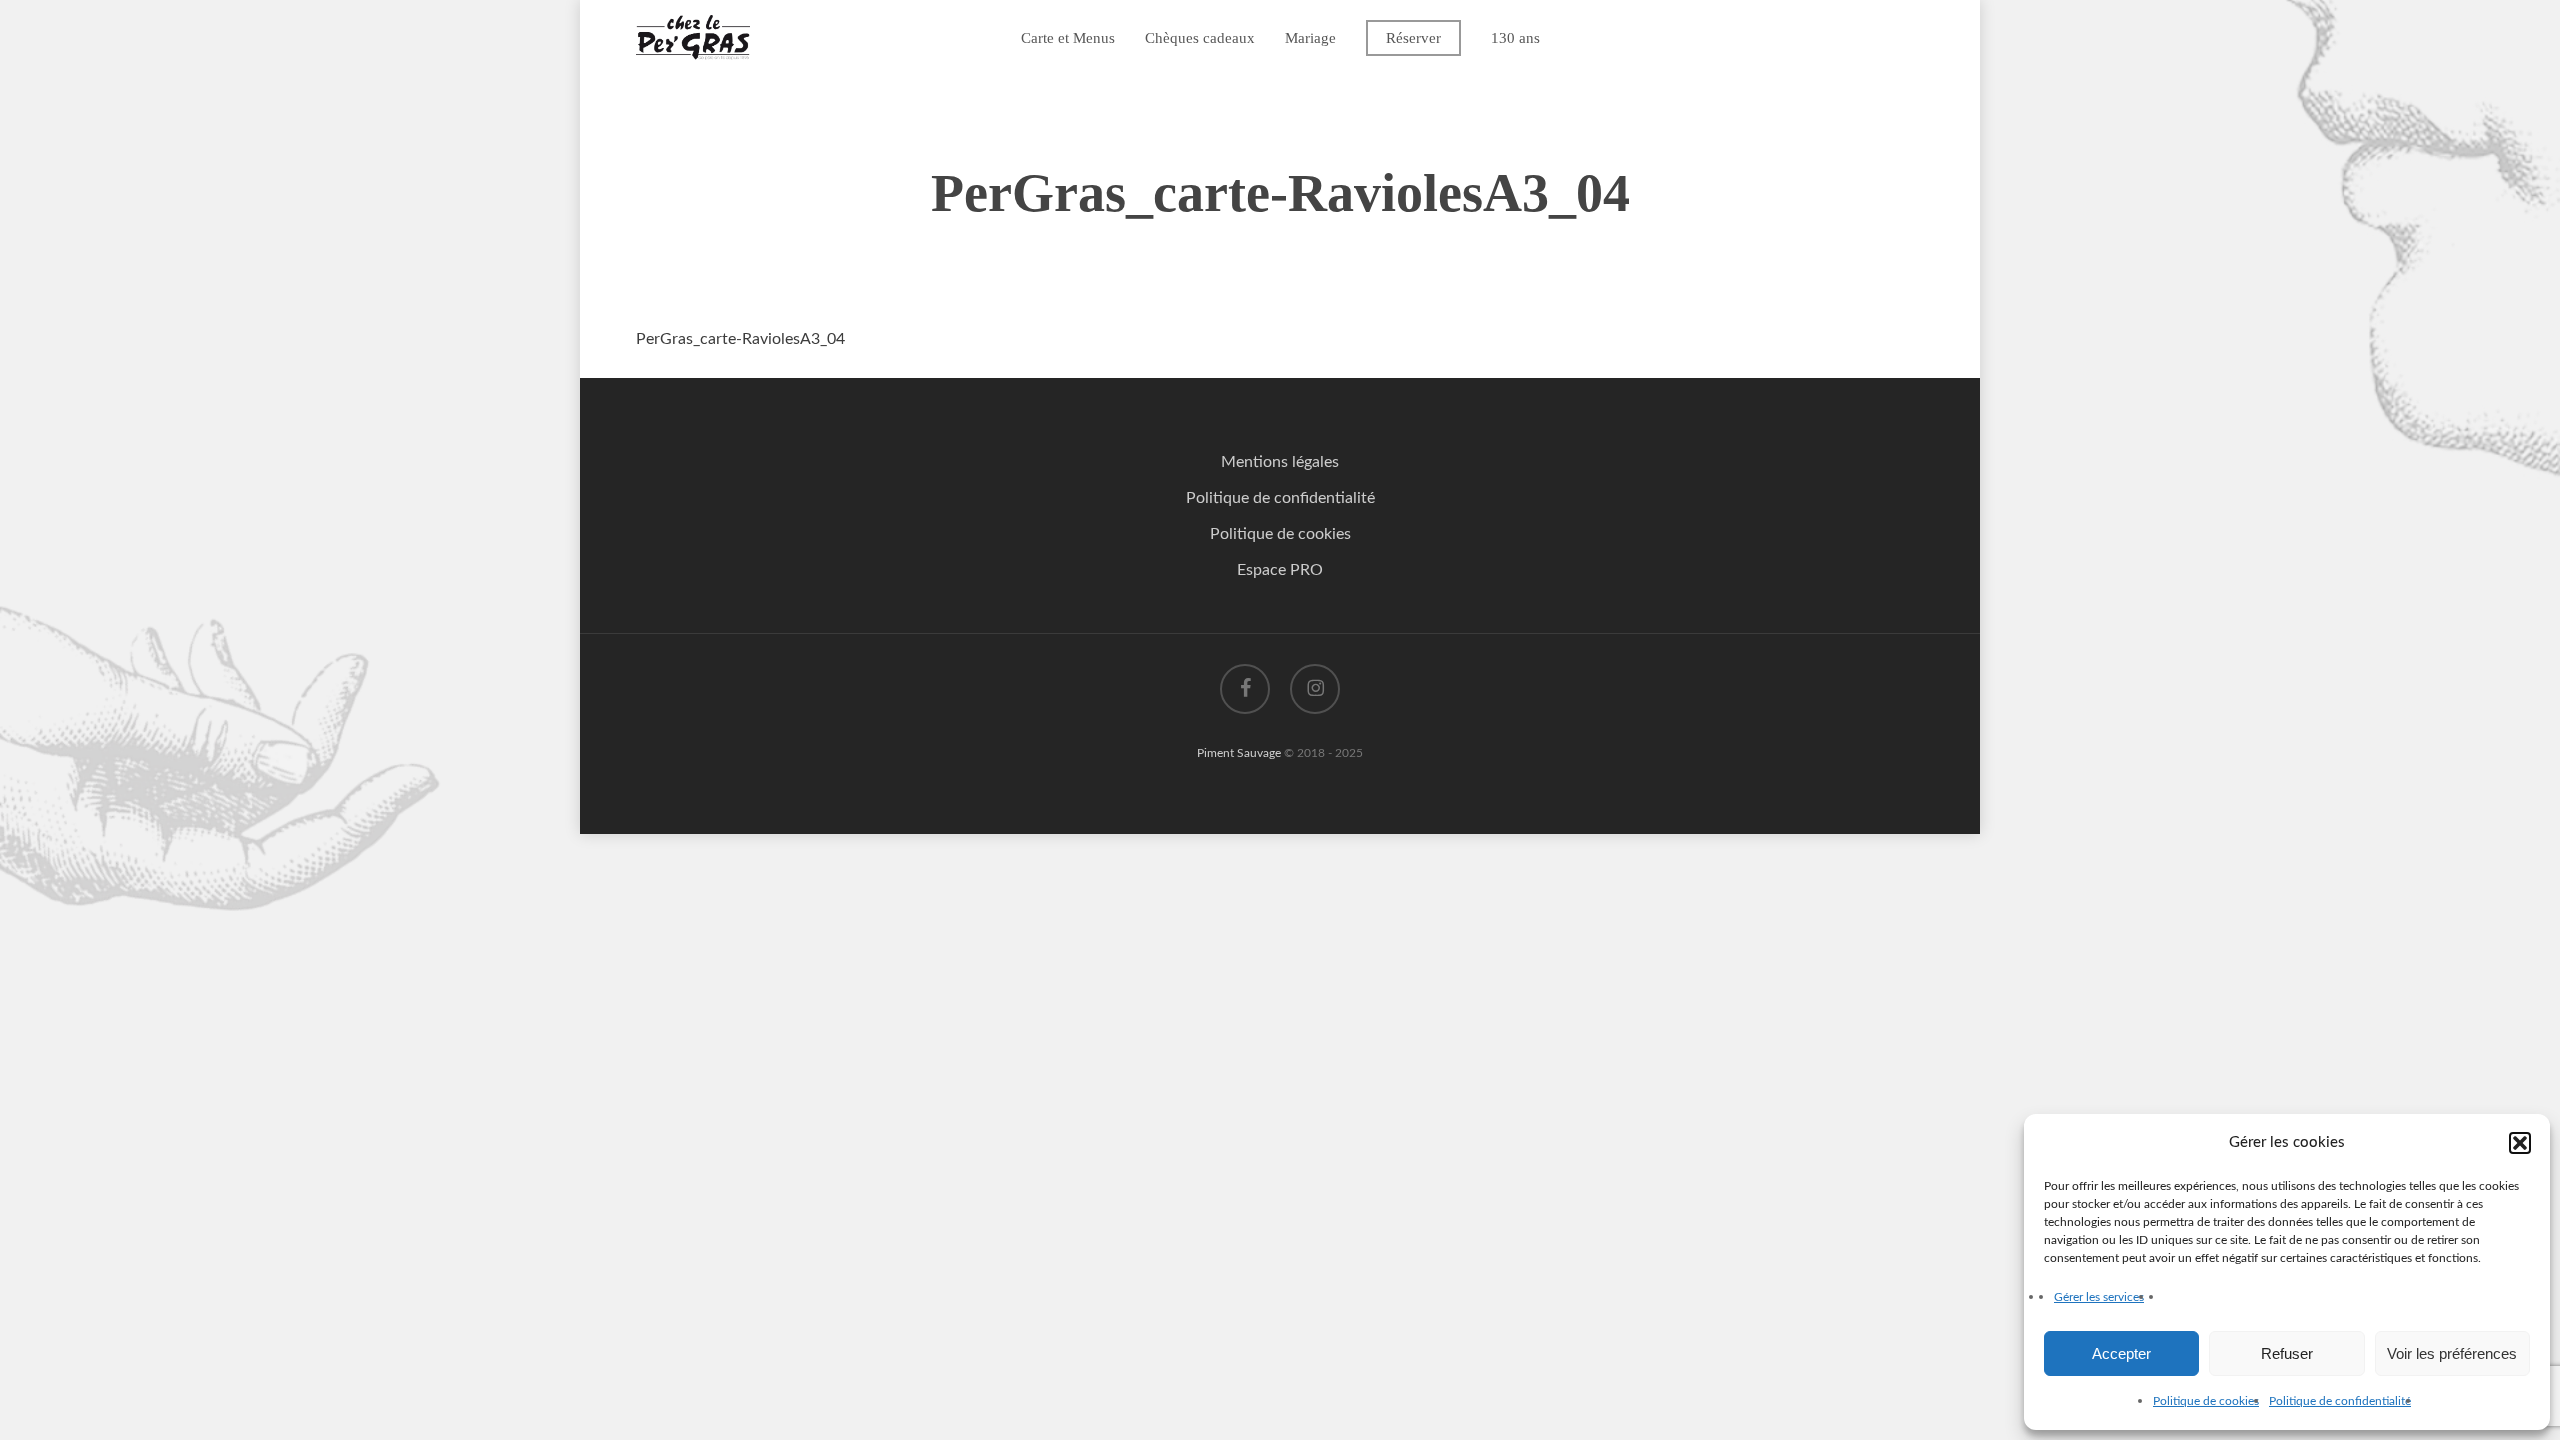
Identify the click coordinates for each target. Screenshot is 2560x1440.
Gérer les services (2099, 1297)
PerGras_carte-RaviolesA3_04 (740, 339)
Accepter (2121, 1353)
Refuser (2287, 1353)
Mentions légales (1280, 462)
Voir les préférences (2452, 1353)
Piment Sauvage (1239, 753)
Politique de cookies (2206, 1401)
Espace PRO (1280, 570)
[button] (2520, 1143)
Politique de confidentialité (2340, 1401)
